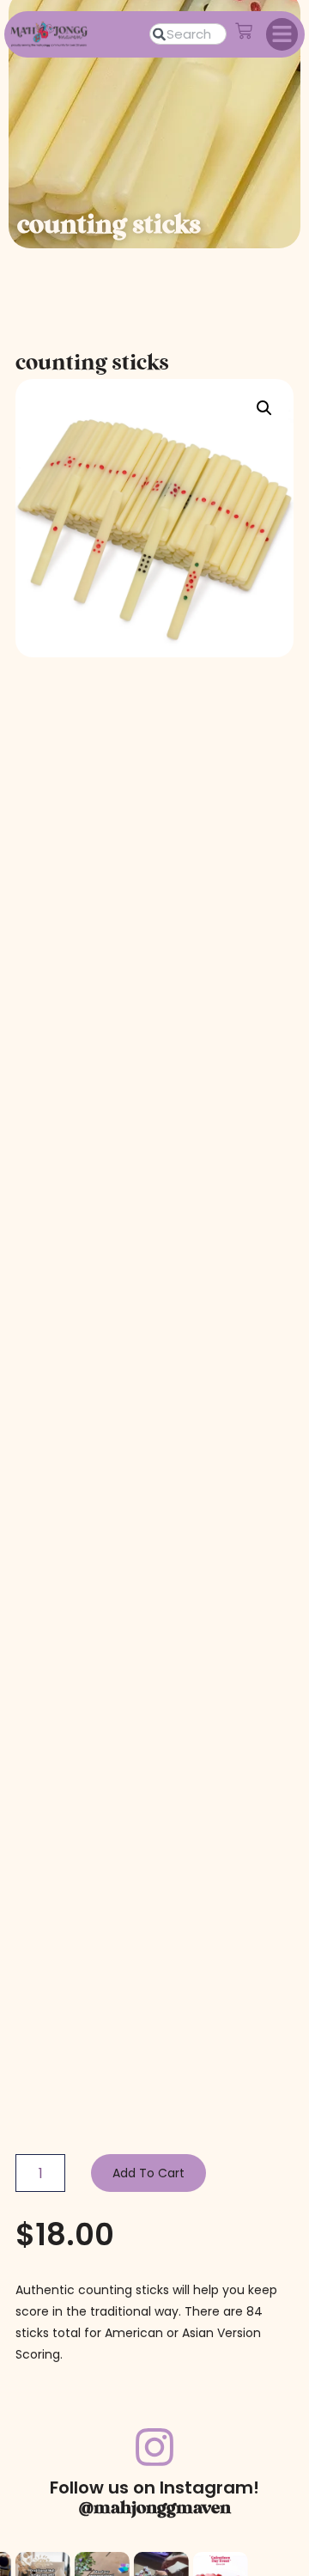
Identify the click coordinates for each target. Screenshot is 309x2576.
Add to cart (148, 2173)
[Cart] (244, 31)
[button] (282, 34)
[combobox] (188, 34)
